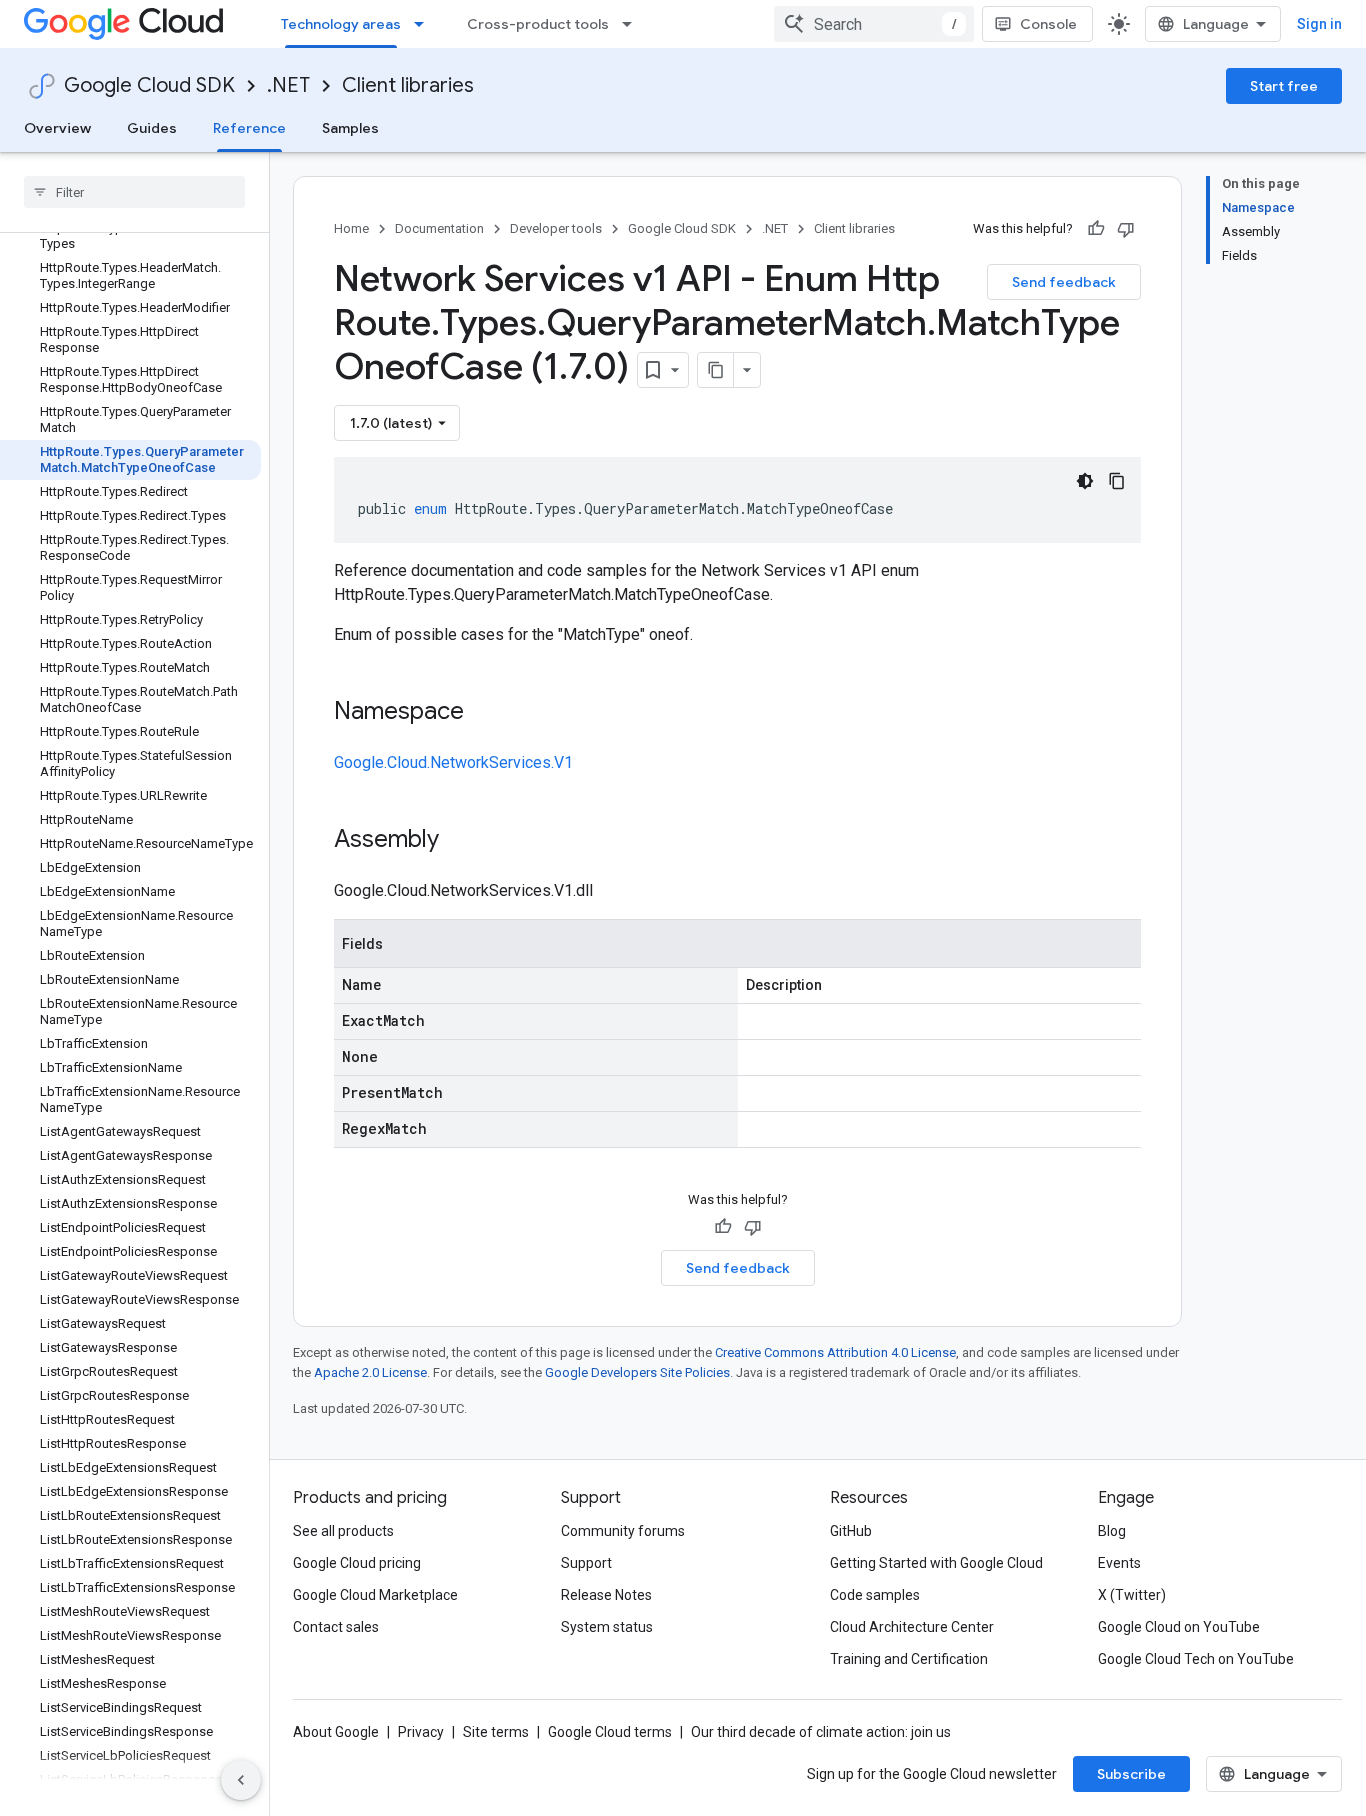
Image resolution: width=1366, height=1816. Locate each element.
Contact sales (336, 1627)
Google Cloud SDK (149, 85)
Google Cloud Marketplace (375, 1595)
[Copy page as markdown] (716, 370)
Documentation (439, 228)
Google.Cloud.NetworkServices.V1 (453, 762)
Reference (249, 128)
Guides (152, 128)
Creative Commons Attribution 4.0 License (835, 1352)
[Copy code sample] (1117, 481)
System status (607, 1627)
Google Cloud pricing (357, 1563)
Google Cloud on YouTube (1179, 1627)
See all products (343, 1531)
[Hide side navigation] (241, 1780)
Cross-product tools (538, 24)
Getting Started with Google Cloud (936, 1563)
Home (351, 228)
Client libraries (408, 85)
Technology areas (341, 24)
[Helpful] (1096, 229)
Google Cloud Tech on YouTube (1196, 1659)
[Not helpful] (1126, 229)
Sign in (1319, 24)
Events (1119, 1563)
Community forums (623, 1531)
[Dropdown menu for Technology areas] (425, 24)
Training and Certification (909, 1659)
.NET (288, 85)
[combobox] (874, 24)
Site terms (496, 1732)
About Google (336, 1732)
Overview (57, 128)
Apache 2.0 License (370, 1372)
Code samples (875, 1595)
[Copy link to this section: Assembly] (459, 841)
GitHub (851, 1531)
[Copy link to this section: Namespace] (484, 713)
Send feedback (1064, 282)
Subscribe (1131, 1774)
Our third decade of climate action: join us (821, 1732)
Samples (350, 128)
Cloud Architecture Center (912, 1627)
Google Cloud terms (610, 1732)
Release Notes (606, 1595)
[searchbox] (134, 192)
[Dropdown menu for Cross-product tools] (633, 24)
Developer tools (556, 228)
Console (1048, 24)
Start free (1284, 86)
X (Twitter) (1132, 1595)
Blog (1112, 1531)
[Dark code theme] (1085, 481)
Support (586, 1563)
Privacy (421, 1732)
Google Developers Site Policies (637, 1372)
